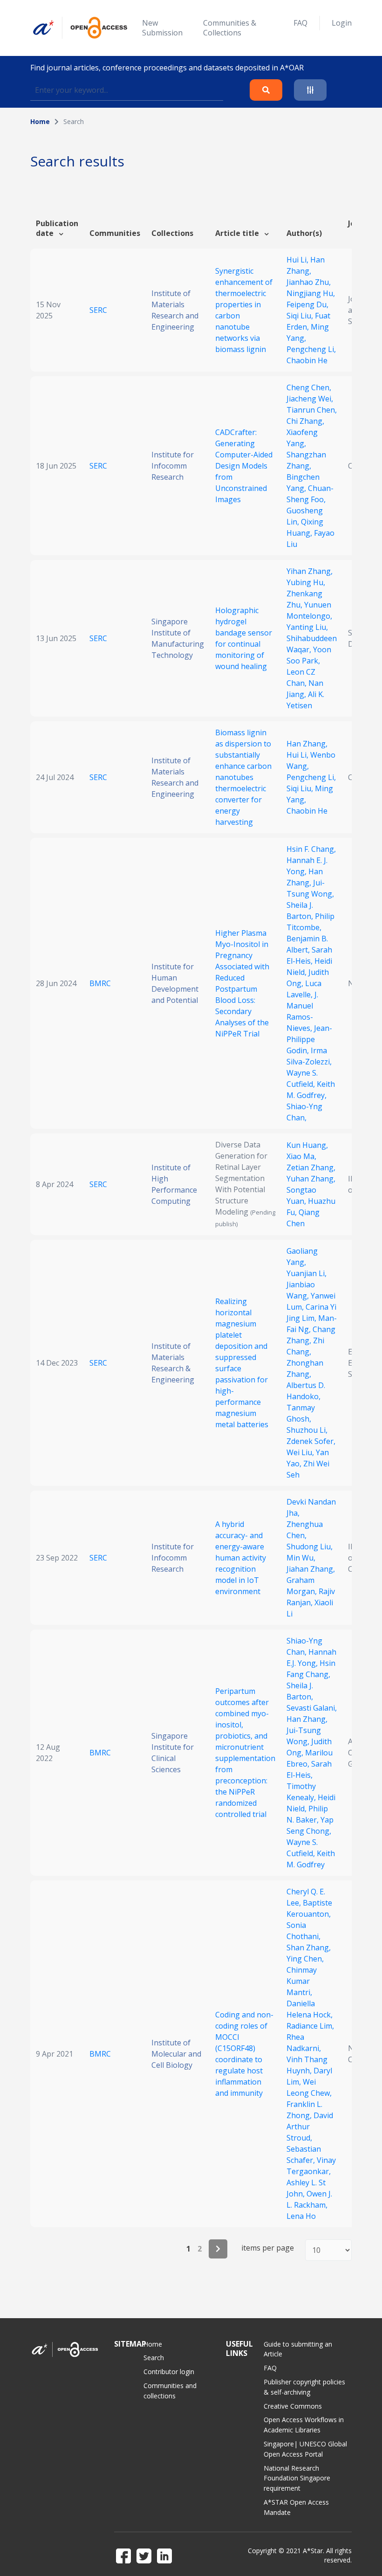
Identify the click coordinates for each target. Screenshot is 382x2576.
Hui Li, (298, 260)
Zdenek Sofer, (311, 1441)
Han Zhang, (307, 744)
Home (40, 121)
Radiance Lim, (310, 2026)
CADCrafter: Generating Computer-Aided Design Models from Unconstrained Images (244, 466)
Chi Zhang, (305, 421)
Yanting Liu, (307, 627)
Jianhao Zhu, (309, 282)
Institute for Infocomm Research (173, 466)
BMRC (100, 983)
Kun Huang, (307, 1145)
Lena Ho (301, 2216)
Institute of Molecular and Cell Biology (176, 2054)
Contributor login (169, 2372)
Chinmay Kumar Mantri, (302, 1981)
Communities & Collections (230, 28)
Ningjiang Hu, (311, 293)
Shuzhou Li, (307, 1430)
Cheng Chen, (309, 387)
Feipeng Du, (307, 304)
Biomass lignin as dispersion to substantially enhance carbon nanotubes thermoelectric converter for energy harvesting (243, 777)
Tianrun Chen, (312, 410)
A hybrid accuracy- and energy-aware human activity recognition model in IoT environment (241, 1558)
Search (154, 2358)
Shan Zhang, (309, 1948)
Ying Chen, (305, 1959)
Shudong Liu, (310, 1547)
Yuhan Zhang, (311, 1179)
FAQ (300, 23)
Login (342, 23)
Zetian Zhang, (311, 1167)
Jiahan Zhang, (311, 1569)
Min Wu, (301, 1558)
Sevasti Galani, (312, 1708)
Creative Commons (293, 2406)
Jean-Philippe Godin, (309, 1039)
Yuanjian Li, (307, 1273)
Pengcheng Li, (311, 349)
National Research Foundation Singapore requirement (297, 2478)
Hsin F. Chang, (311, 849)
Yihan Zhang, (310, 571)
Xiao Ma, (301, 1156)
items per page (268, 2248)
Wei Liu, (301, 1452)
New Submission (162, 28)
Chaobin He (307, 360)
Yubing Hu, (306, 582)
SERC (98, 310)
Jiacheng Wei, (310, 399)
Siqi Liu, (301, 316)
